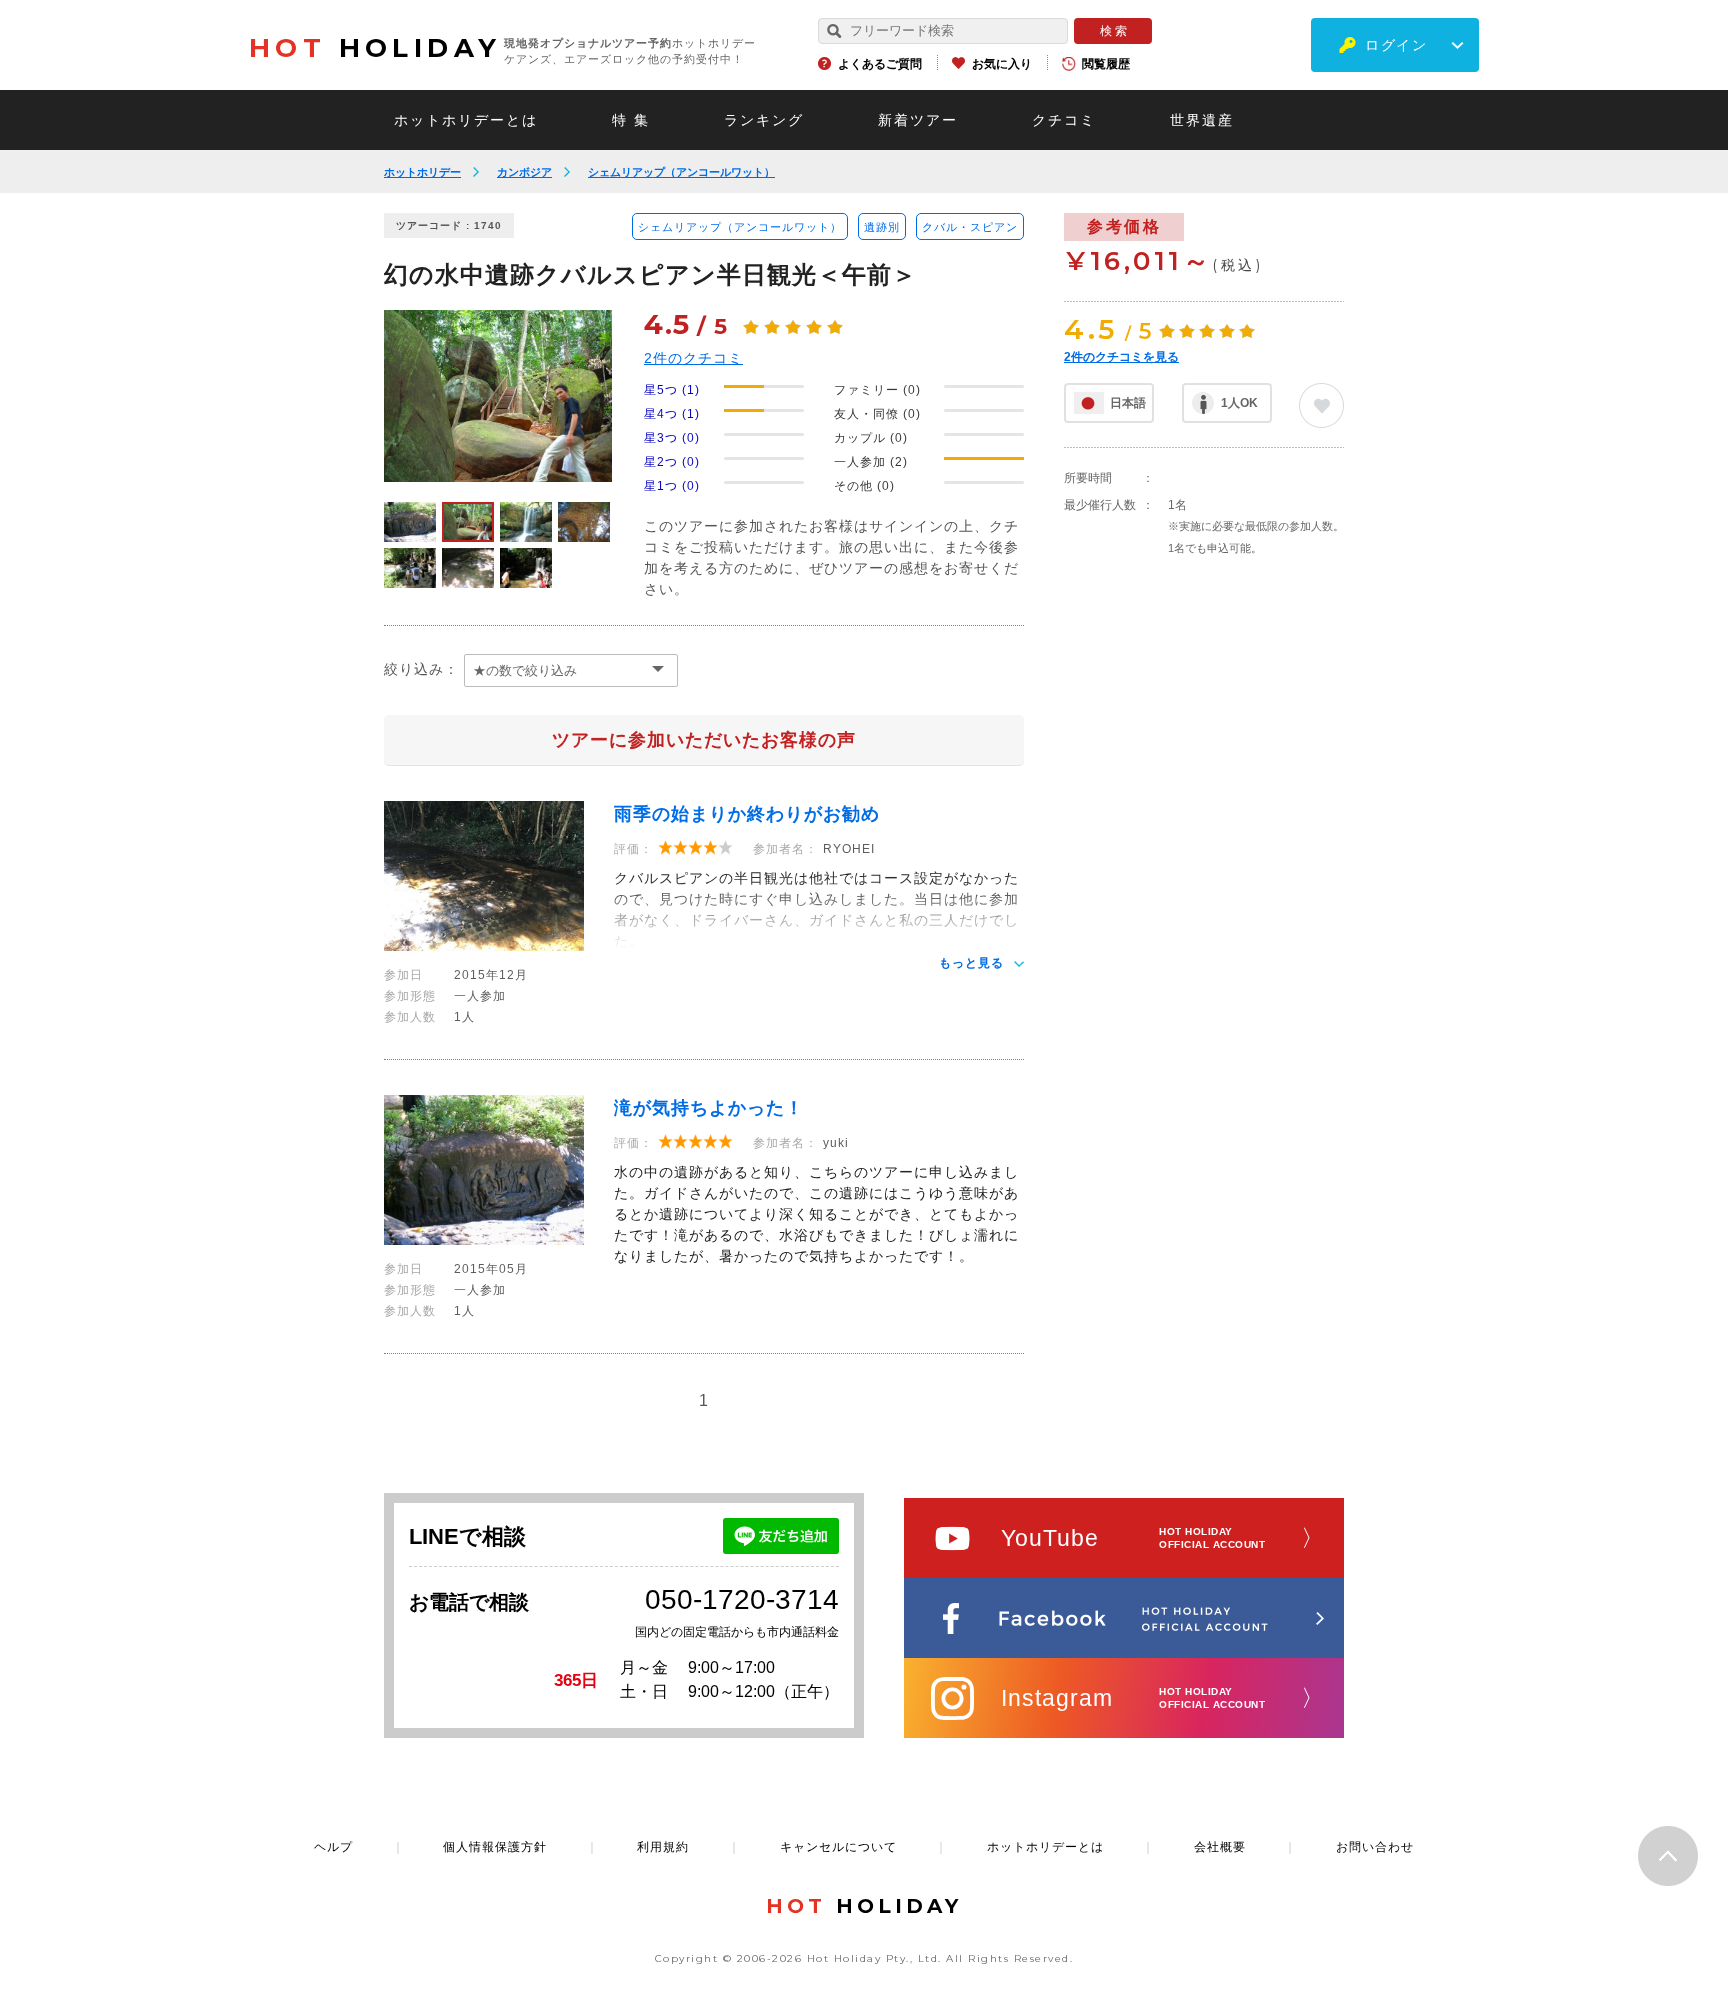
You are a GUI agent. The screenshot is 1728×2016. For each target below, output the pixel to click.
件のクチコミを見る (1121, 357)
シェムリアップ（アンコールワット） (681, 172)
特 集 (631, 120)
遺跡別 (882, 227)
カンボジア (524, 172)
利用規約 (663, 1847)
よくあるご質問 (880, 64)
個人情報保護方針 (495, 1847)
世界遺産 (1202, 120)
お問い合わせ (1375, 1847)
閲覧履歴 (1106, 64)
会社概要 (1220, 1847)
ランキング (764, 120)
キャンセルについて (838, 1847)
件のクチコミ (693, 358)
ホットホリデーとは (466, 120)
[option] (498, 396)
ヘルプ (333, 1847)
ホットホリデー (422, 172)
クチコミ (1064, 120)
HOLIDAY (375, 48)
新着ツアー (918, 120)
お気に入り (1002, 64)
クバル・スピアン (970, 227)
